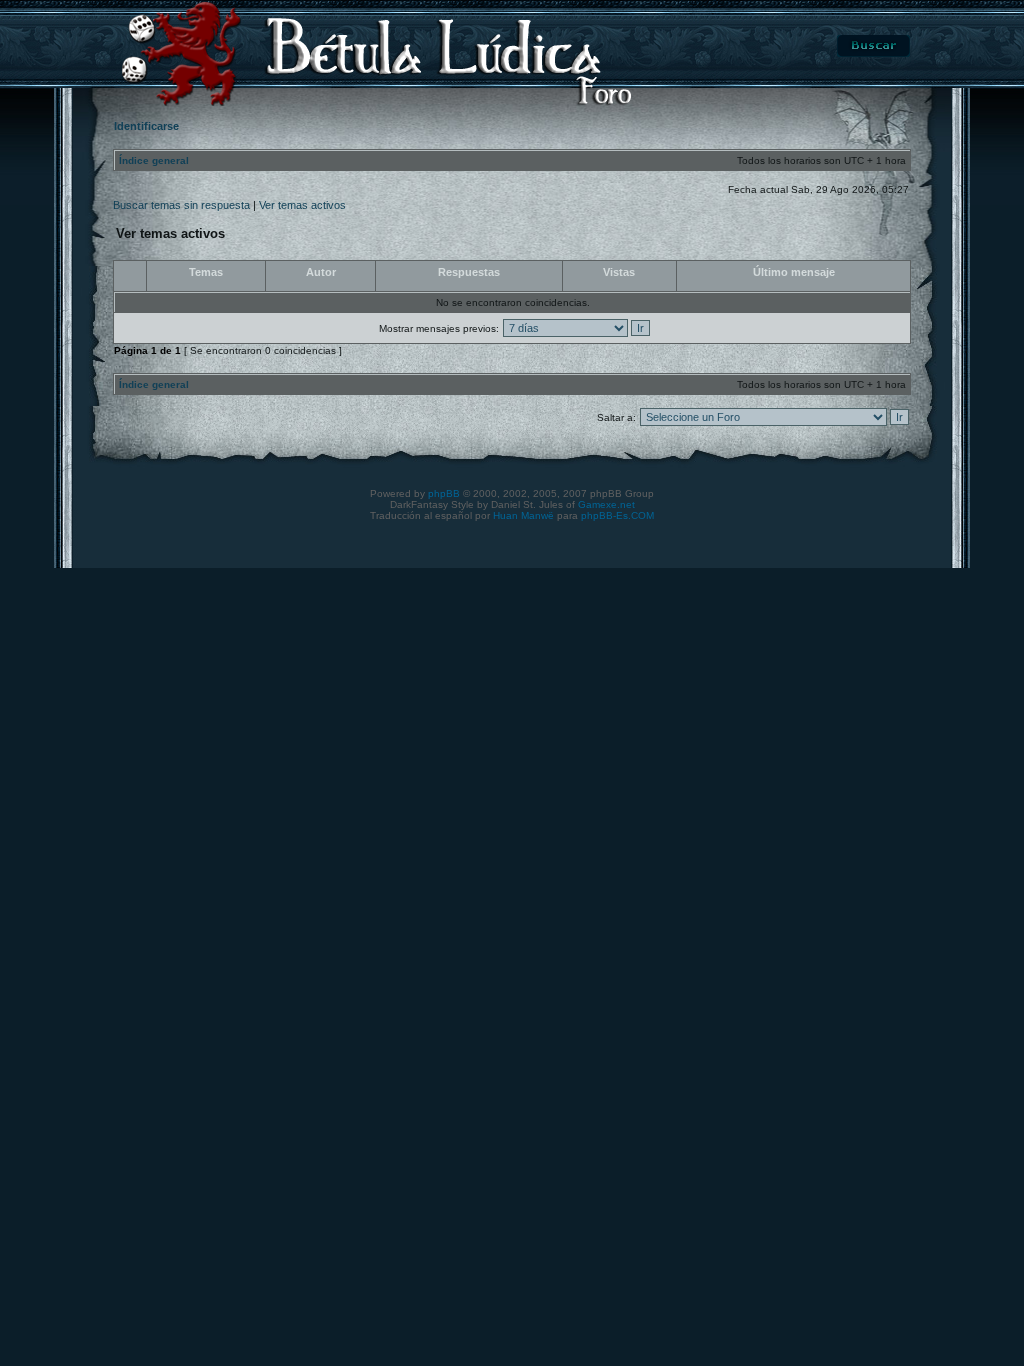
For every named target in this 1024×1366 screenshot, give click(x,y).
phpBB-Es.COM (617, 515)
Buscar (873, 46)
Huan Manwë (523, 515)
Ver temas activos (302, 205)
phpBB (444, 493)
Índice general (154, 160)
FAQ (780, 46)
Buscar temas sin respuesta (181, 205)
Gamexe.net (606, 504)
